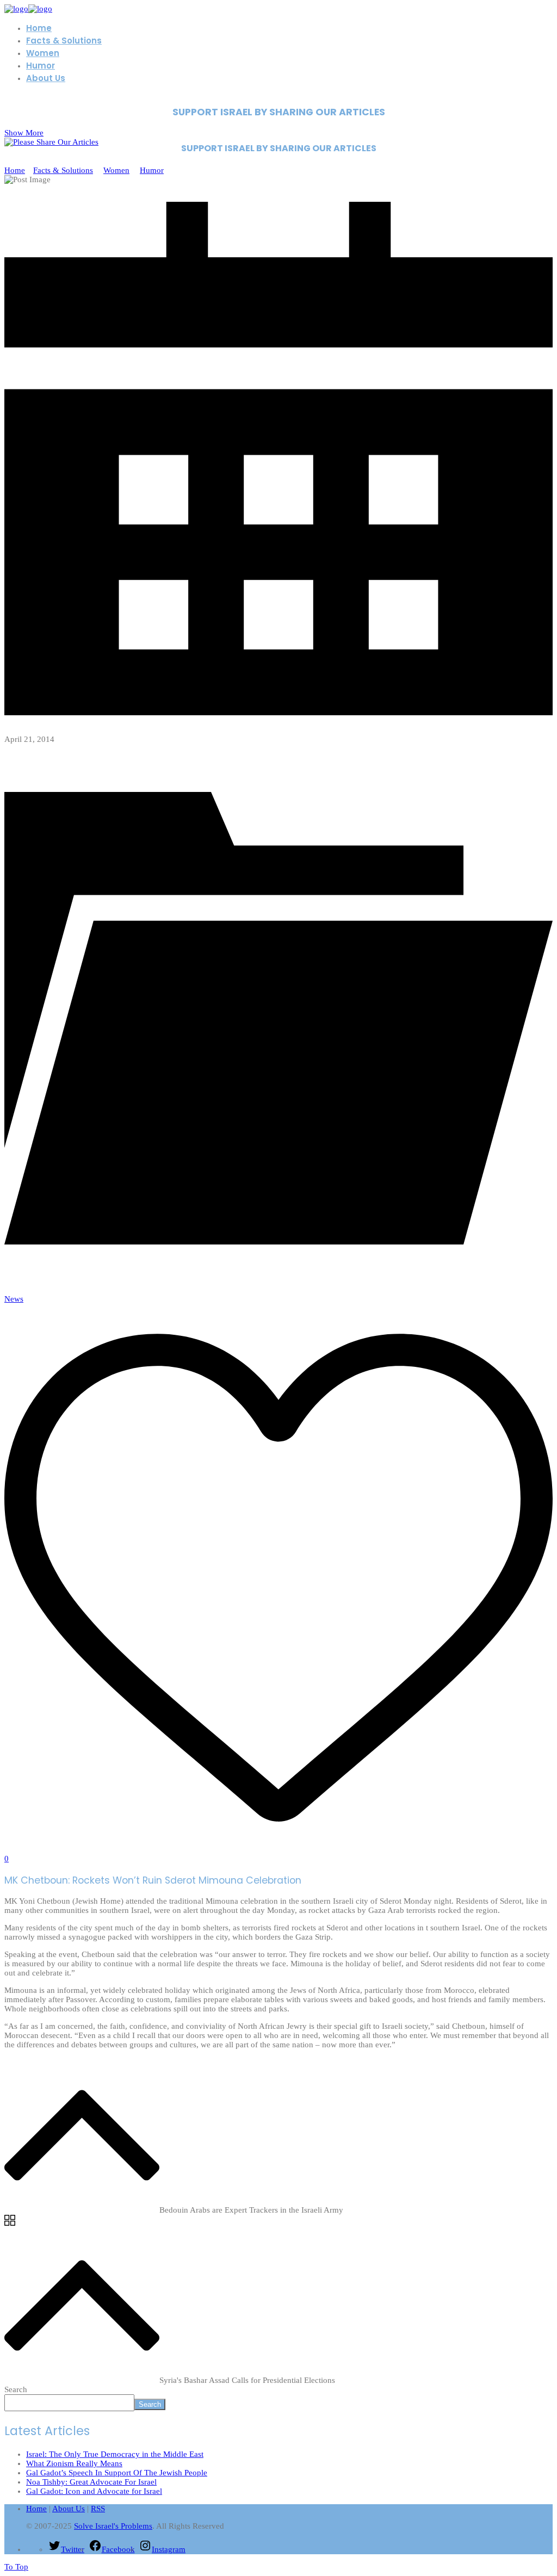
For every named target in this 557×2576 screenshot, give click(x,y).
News (14, 1299)
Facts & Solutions (63, 170)
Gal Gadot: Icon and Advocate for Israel (94, 2491)
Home (15, 170)
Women (116, 170)
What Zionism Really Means (74, 2463)
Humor (152, 170)
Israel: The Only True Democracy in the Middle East (115, 2454)
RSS (98, 2509)
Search (16, 2389)
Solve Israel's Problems (113, 2526)
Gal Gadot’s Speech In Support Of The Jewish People (117, 2473)
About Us (69, 2509)
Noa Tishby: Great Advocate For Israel (91, 2482)
